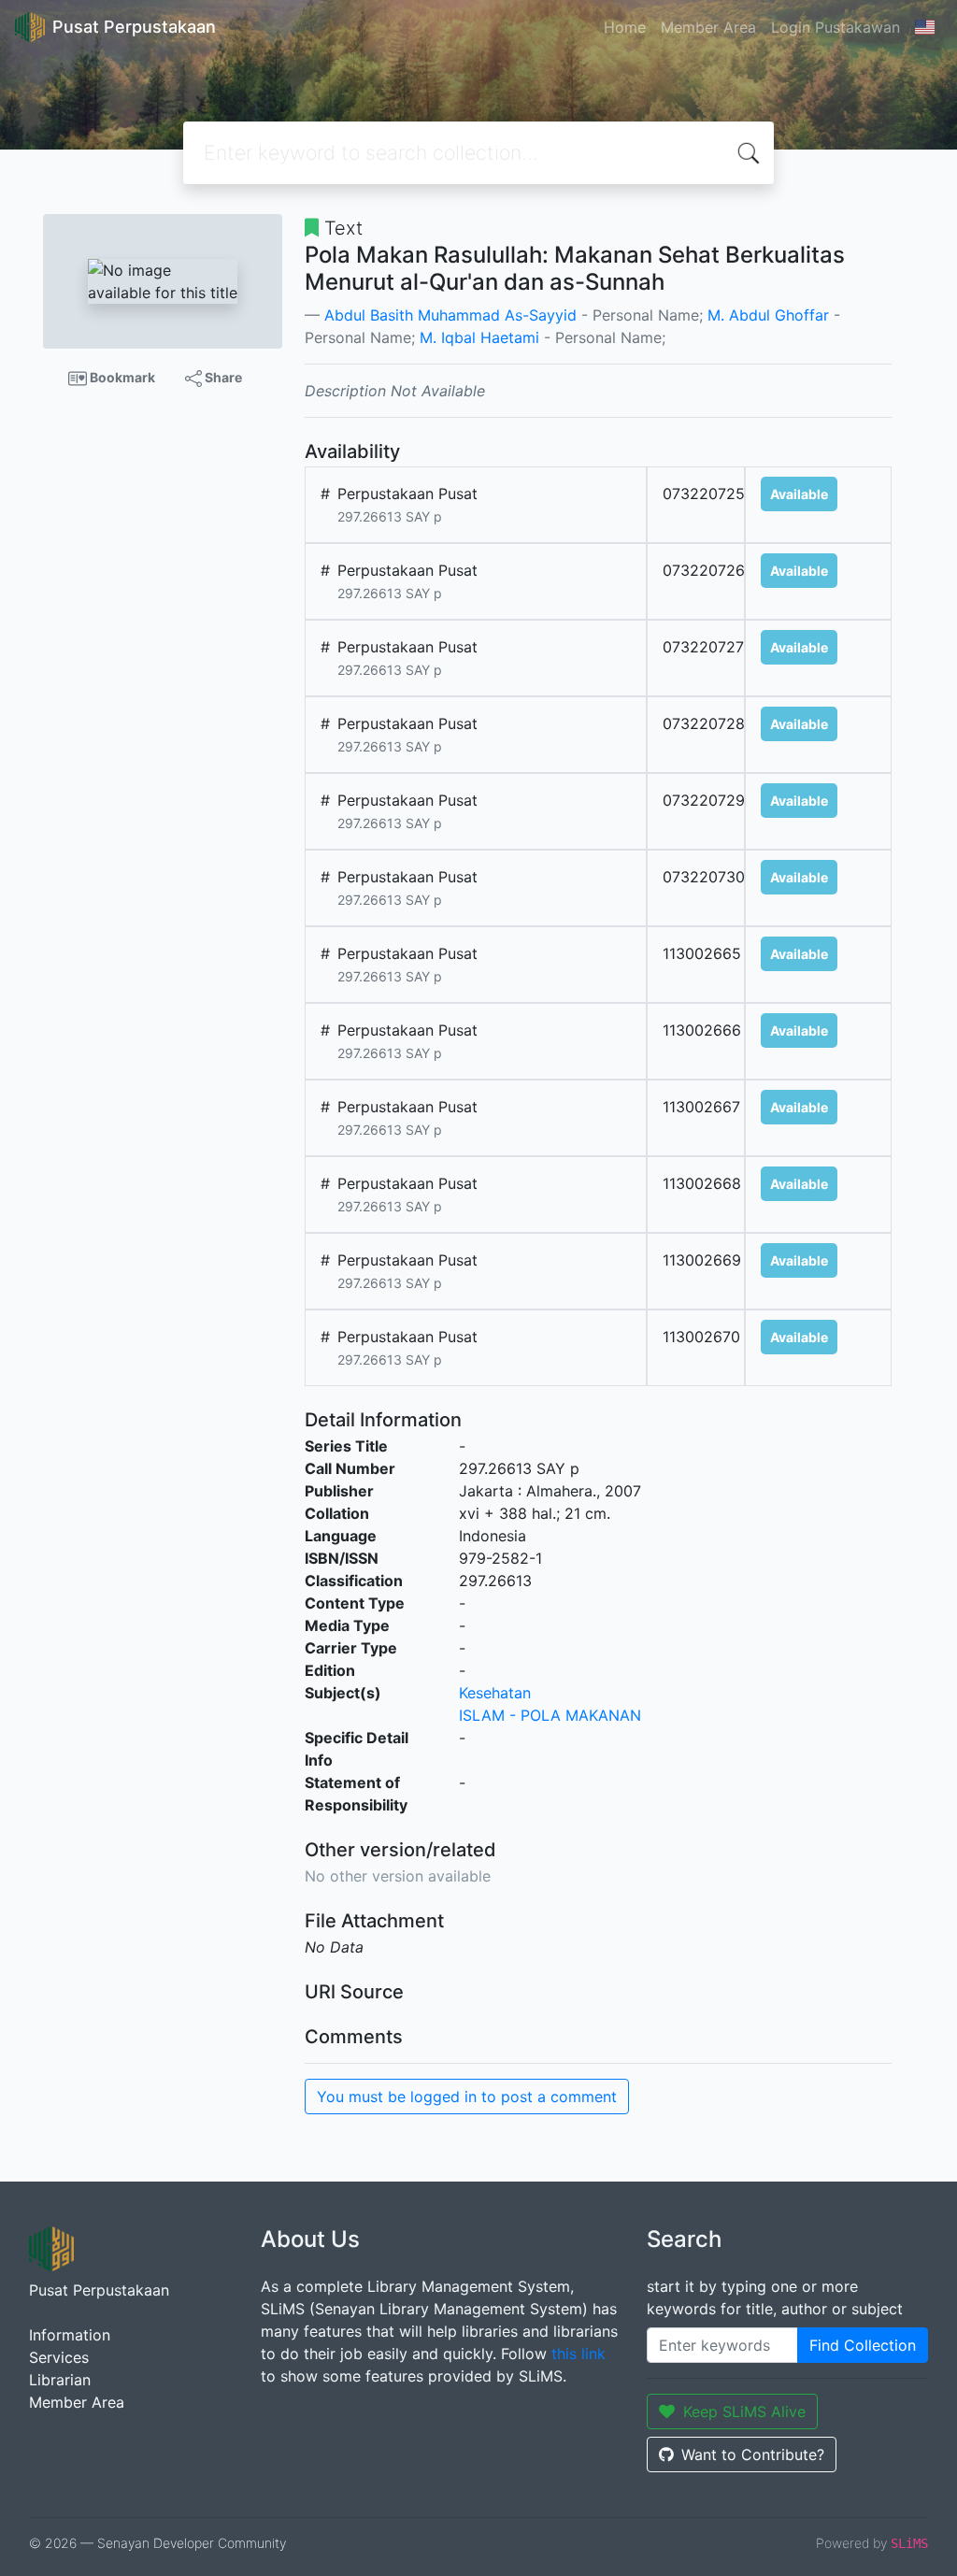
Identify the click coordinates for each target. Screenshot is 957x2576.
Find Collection (863, 2345)
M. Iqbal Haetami (479, 337)
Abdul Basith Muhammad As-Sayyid (450, 315)
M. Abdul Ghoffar (768, 315)
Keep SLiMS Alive (744, 2411)
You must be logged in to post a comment (467, 2097)
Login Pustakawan (836, 27)
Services (59, 2357)
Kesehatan (495, 1693)
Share (222, 377)
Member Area (708, 27)
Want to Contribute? (753, 2454)
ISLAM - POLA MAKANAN (550, 1715)
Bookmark (121, 377)
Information (70, 2335)
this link (578, 2354)
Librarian (60, 2380)
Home (625, 27)
